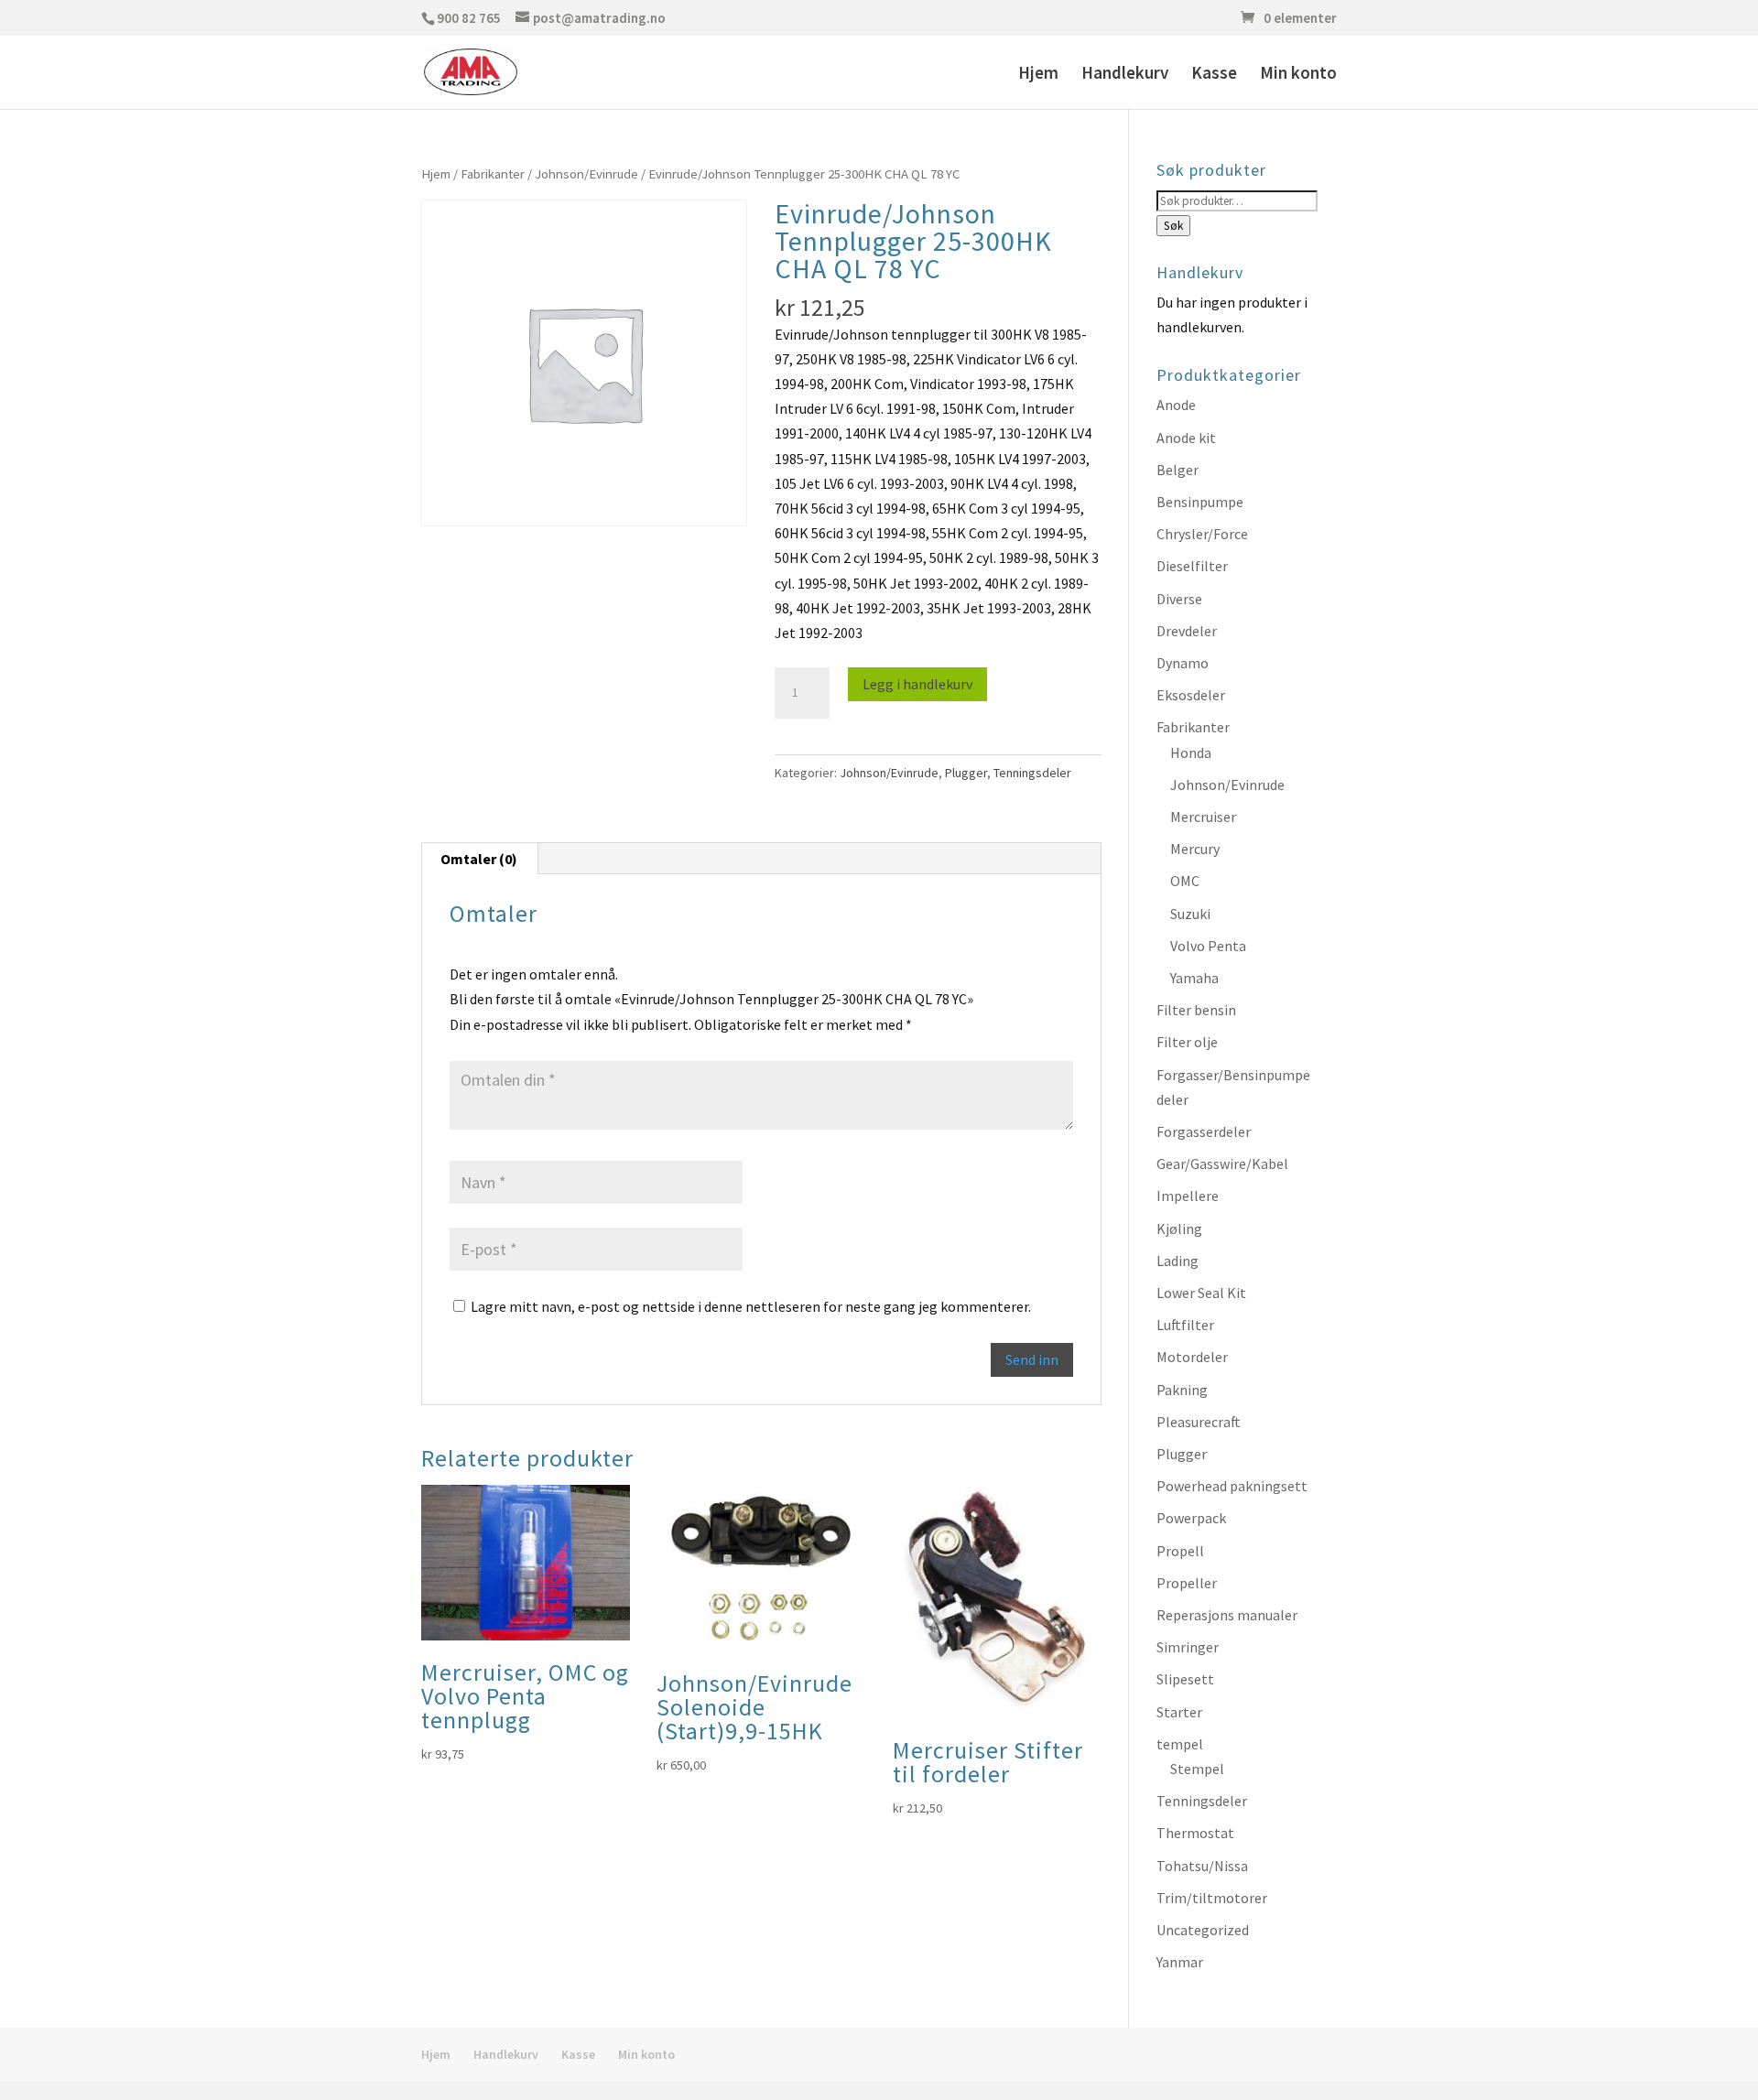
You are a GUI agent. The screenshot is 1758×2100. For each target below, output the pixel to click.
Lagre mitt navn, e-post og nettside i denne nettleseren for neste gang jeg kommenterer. (751, 1306)
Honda (1191, 752)
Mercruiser (1203, 817)
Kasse (1214, 75)
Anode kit (1186, 438)
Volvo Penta (1208, 946)
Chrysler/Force (1202, 534)
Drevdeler (1187, 631)
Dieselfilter (1192, 566)
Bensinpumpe (1200, 502)
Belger (1177, 470)
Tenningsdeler (1032, 773)
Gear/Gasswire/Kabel (1222, 1164)
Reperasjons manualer (1227, 1615)
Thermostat (1195, 1833)
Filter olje (1187, 1042)
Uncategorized (1203, 1930)
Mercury (1195, 849)
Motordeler (1192, 1357)
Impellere (1188, 1196)
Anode (1176, 405)
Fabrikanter (493, 174)
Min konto (1298, 75)
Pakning (1182, 1390)
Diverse (1179, 599)
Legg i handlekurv (917, 684)
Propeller (1187, 1583)
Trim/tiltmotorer (1212, 1898)
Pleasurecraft (1199, 1422)
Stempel (1197, 1769)
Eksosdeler (1191, 695)
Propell (1180, 1551)
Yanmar (1180, 1962)
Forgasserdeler (1204, 1131)
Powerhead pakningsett (1232, 1486)
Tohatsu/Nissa (1202, 1866)
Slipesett (1185, 1679)
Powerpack (1191, 1518)
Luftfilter (1185, 1325)
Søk (1173, 226)
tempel (1180, 1744)
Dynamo (1183, 663)
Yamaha (1194, 978)
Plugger (966, 773)
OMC (1185, 881)
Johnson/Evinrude (586, 174)
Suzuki (1190, 914)
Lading (1177, 1261)
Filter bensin (1196, 1010)
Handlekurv (1125, 75)
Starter (1179, 1712)
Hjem (1038, 75)
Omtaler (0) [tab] (479, 859)
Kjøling (1179, 1229)
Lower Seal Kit (1201, 1293)
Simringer (1188, 1647)
